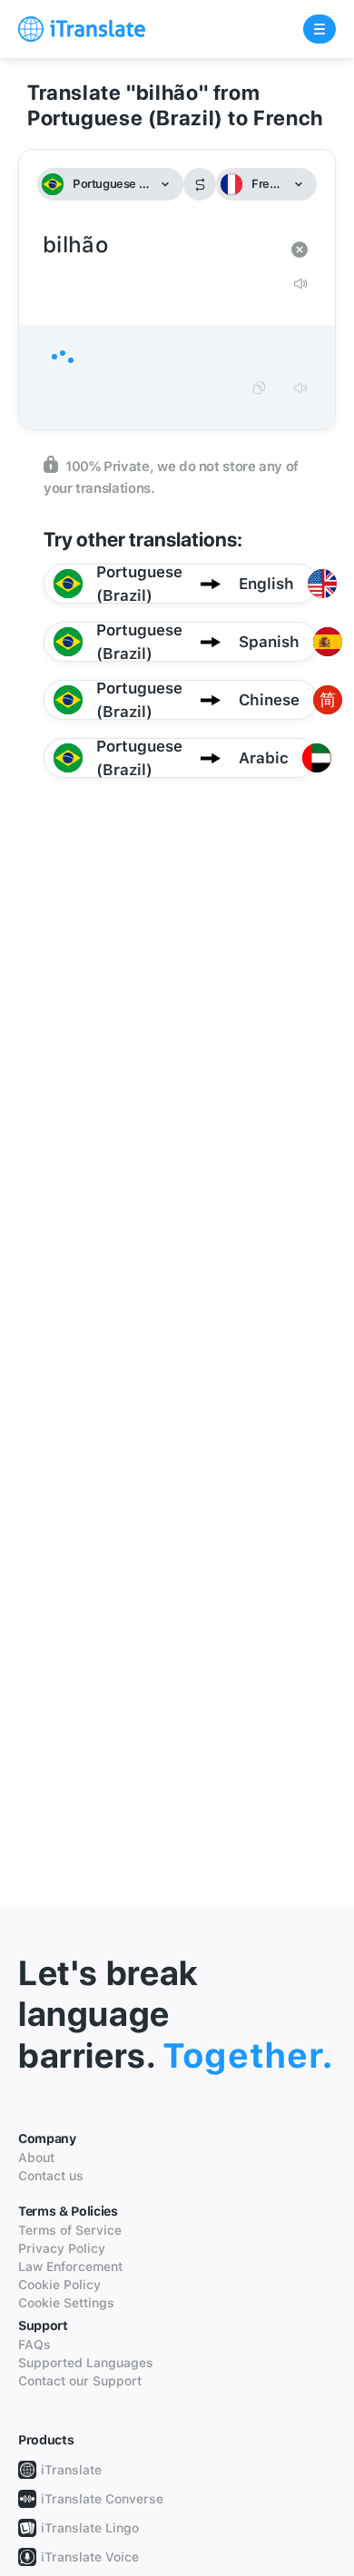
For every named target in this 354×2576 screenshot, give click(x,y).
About (36, 2158)
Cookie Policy (59, 2285)
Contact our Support (80, 2381)
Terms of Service (70, 2230)
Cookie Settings (66, 2303)
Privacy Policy (62, 2248)
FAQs (34, 2345)
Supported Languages (86, 2363)
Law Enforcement (70, 2266)
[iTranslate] (82, 29)
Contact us (51, 2176)
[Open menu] (320, 29)
